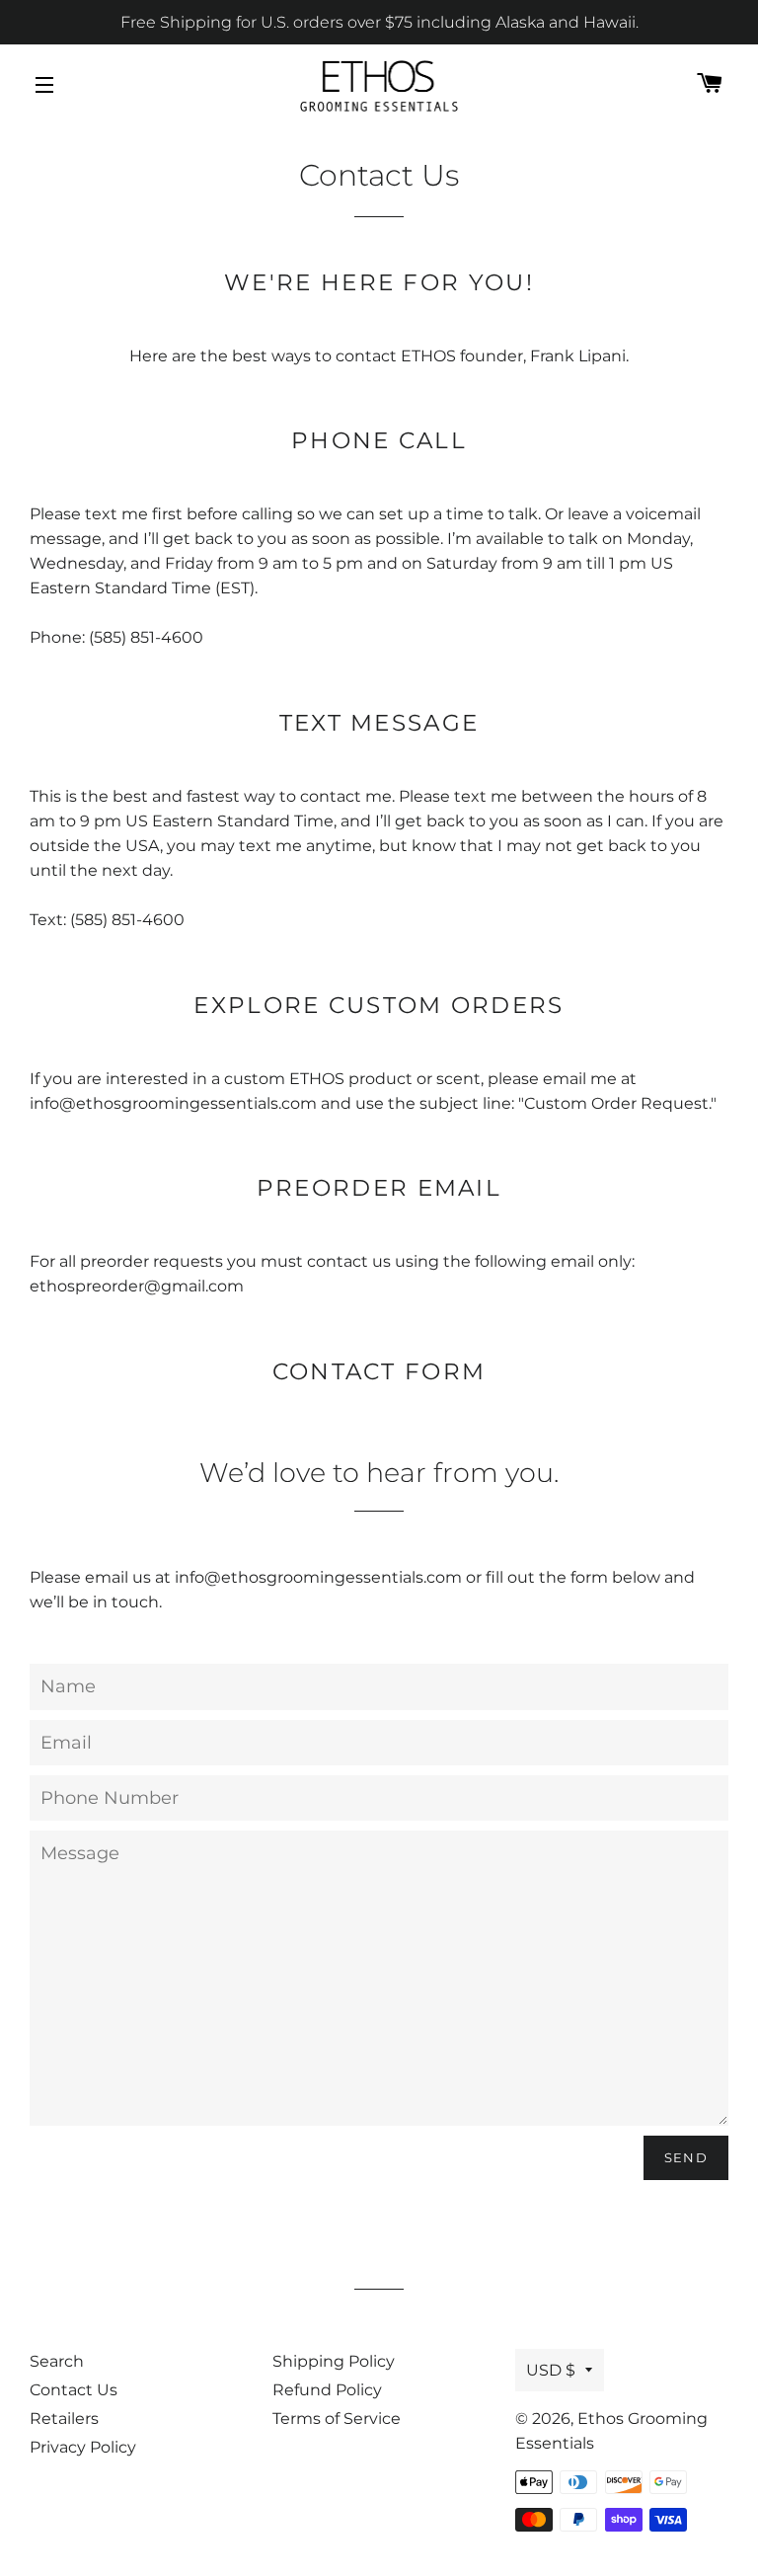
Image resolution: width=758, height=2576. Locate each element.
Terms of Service (337, 2419)
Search (57, 2361)
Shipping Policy (334, 2361)
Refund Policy (327, 2390)
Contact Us (74, 2390)
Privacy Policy (83, 2447)
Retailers (64, 2419)
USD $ (551, 2370)
